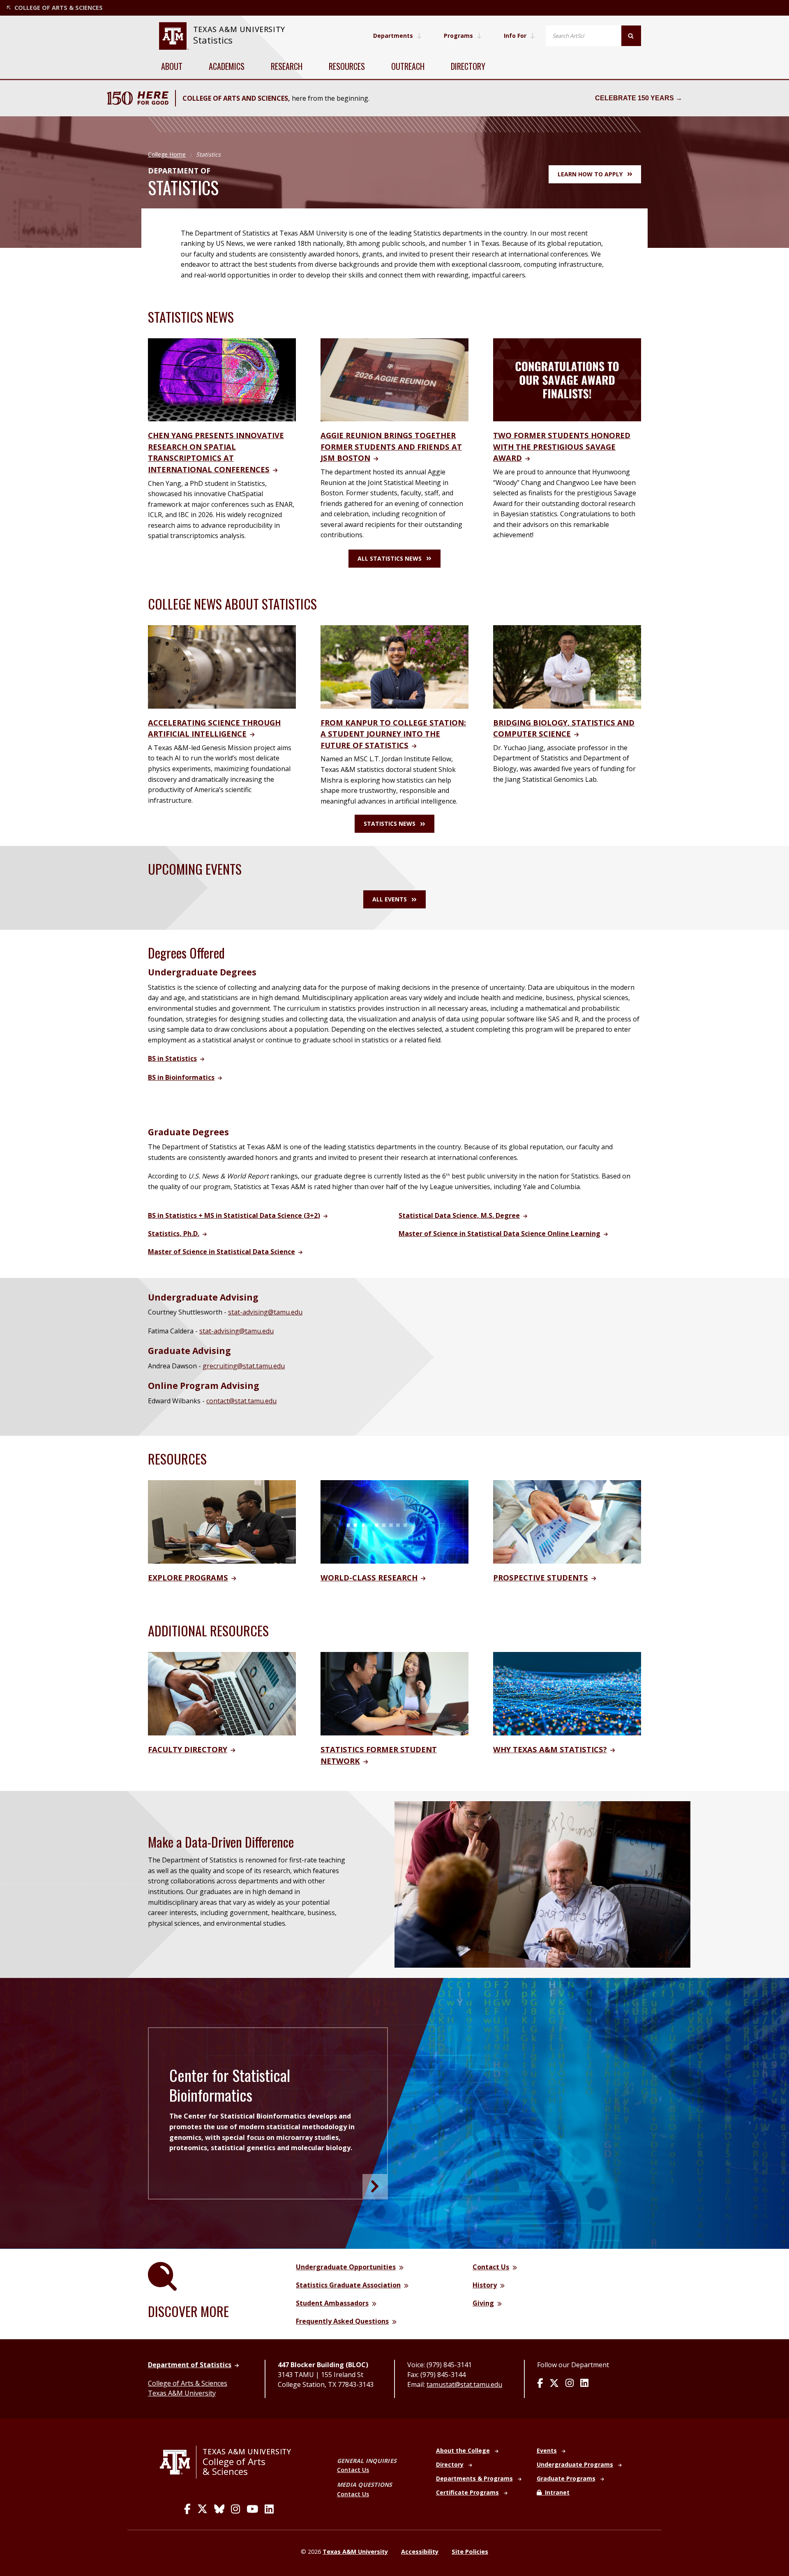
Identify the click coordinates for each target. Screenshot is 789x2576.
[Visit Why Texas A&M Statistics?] (567, 1693)
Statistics (213, 40)
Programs (458, 36)
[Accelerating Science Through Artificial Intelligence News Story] (222, 666)
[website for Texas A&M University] (174, 36)
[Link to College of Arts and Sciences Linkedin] (269, 2509)
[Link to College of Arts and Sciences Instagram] (235, 2509)
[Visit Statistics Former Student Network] (394, 1693)
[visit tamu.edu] (178, 2462)
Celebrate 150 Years (634, 98)
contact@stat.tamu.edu (241, 1401)
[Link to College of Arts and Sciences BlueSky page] (219, 2509)
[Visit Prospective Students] (567, 1521)
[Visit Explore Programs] (222, 1521)
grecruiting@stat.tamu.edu (244, 1366)
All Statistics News (390, 558)
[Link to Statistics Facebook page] (540, 2384)
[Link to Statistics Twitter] (554, 2384)
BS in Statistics (172, 1058)
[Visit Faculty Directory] (222, 1693)
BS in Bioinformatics (181, 1077)
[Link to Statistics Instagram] (570, 2384)
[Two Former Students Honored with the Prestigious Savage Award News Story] (567, 379)
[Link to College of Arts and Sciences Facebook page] (187, 2509)
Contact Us (353, 2470)
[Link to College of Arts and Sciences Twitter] (202, 2509)
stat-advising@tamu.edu (265, 1312)
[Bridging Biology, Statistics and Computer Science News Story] (567, 666)
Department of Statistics (190, 2365)
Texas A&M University (182, 2393)
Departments (393, 36)
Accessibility (420, 2552)
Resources (347, 66)
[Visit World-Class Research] (394, 1521)
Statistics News (390, 824)
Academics (227, 66)
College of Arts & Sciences (188, 2383)
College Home (167, 154)
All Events (390, 899)
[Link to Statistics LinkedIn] (584, 2384)
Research (287, 66)
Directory (468, 66)
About (172, 66)
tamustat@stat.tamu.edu (464, 2384)
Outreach (408, 66)
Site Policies (470, 2552)
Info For (515, 36)
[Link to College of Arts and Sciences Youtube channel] (252, 2509)
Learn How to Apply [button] (590, 174)
